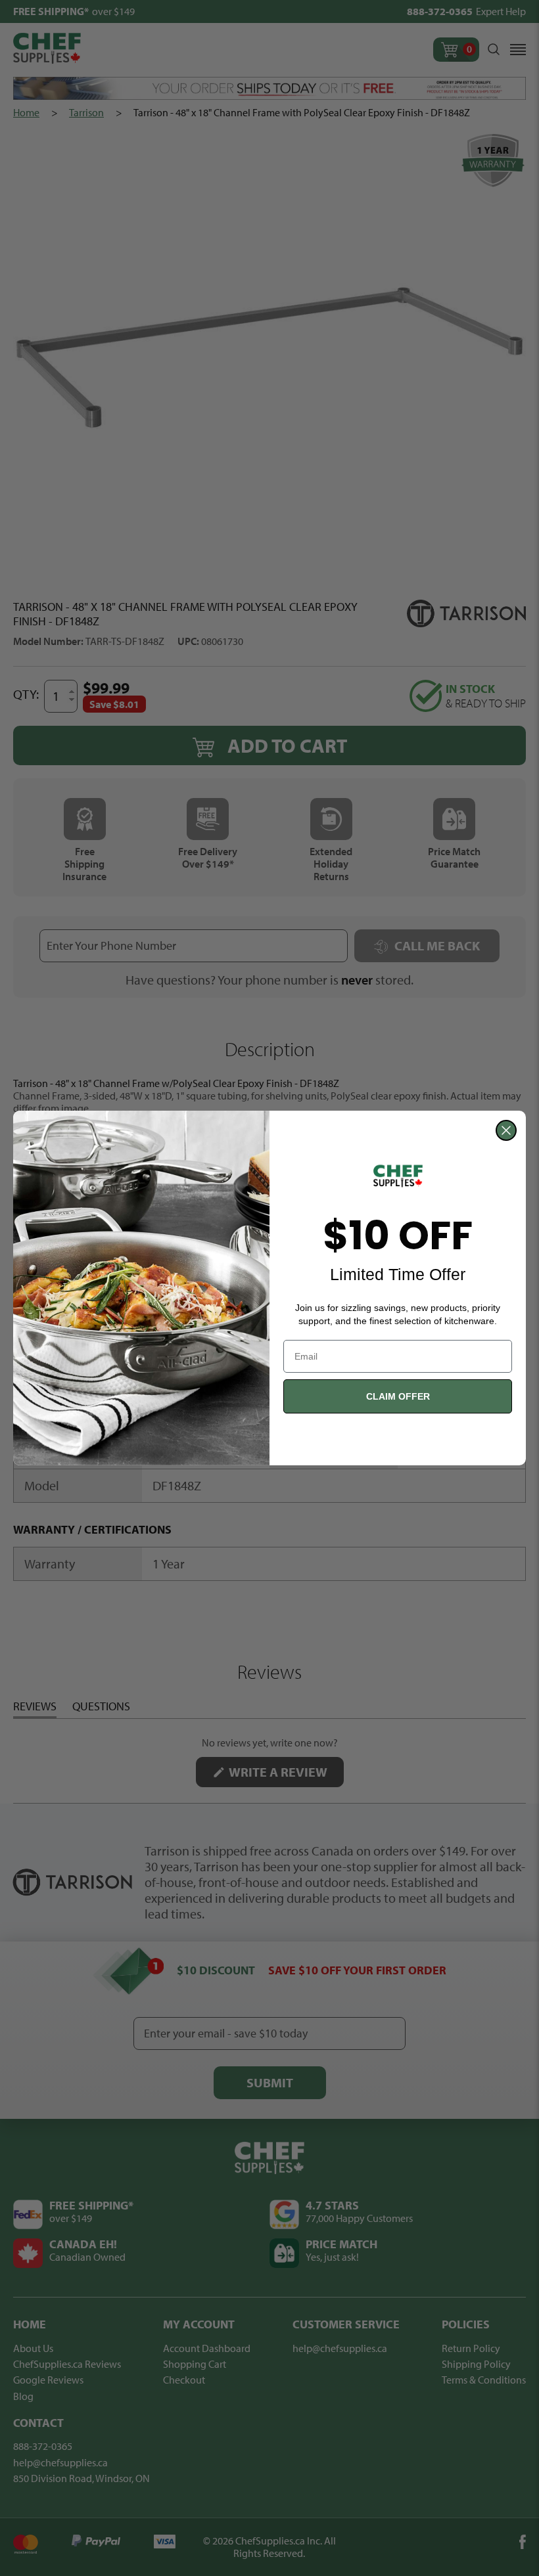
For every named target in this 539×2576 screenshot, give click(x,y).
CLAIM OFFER (398, 1396)
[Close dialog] (506, 1130)
